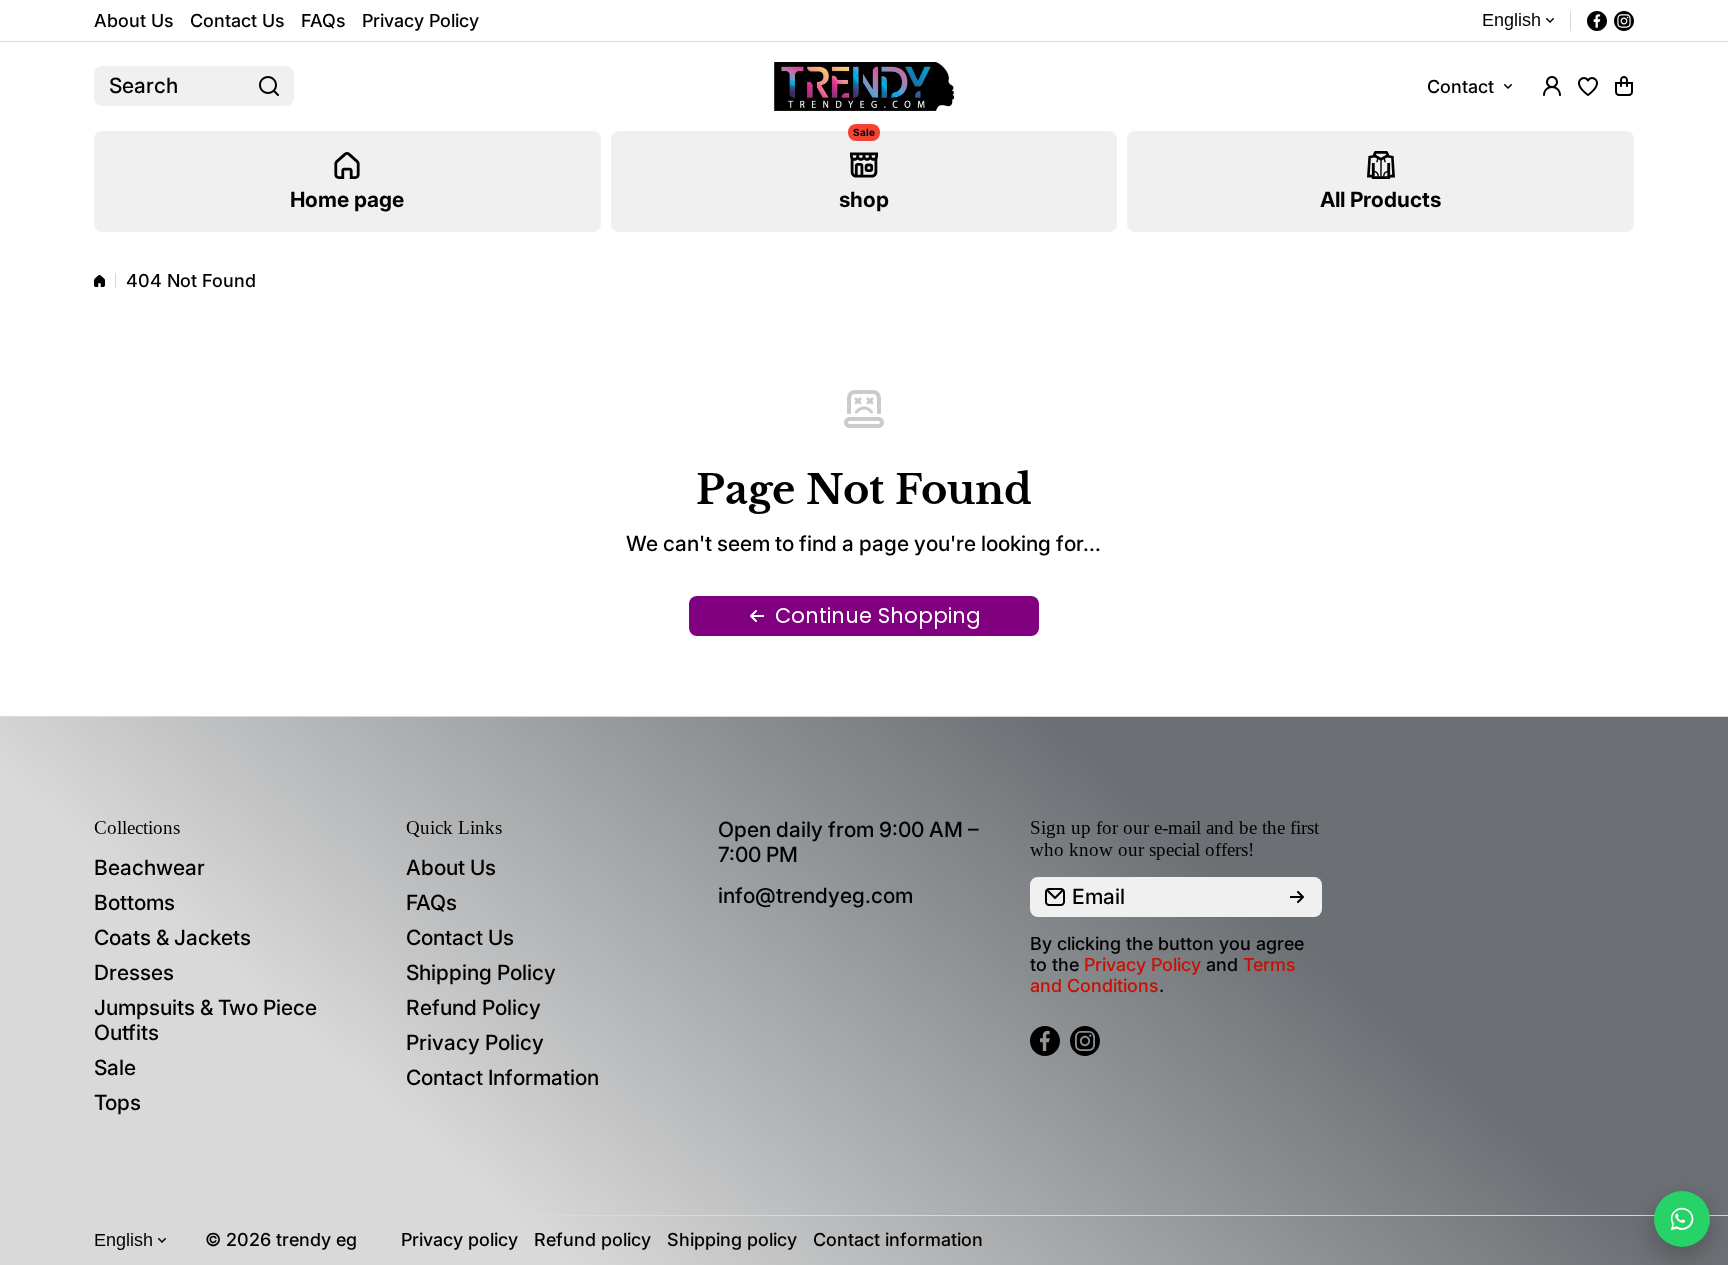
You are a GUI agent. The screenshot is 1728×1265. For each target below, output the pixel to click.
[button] (1624, 86)
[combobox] (194, 86)
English (1511, 20)
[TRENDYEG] (864, 86)
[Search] (269, 86)
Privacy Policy (1142, 964)
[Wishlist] (1588, 86)
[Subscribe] (1297, 897)
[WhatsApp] (1682, 1219)
